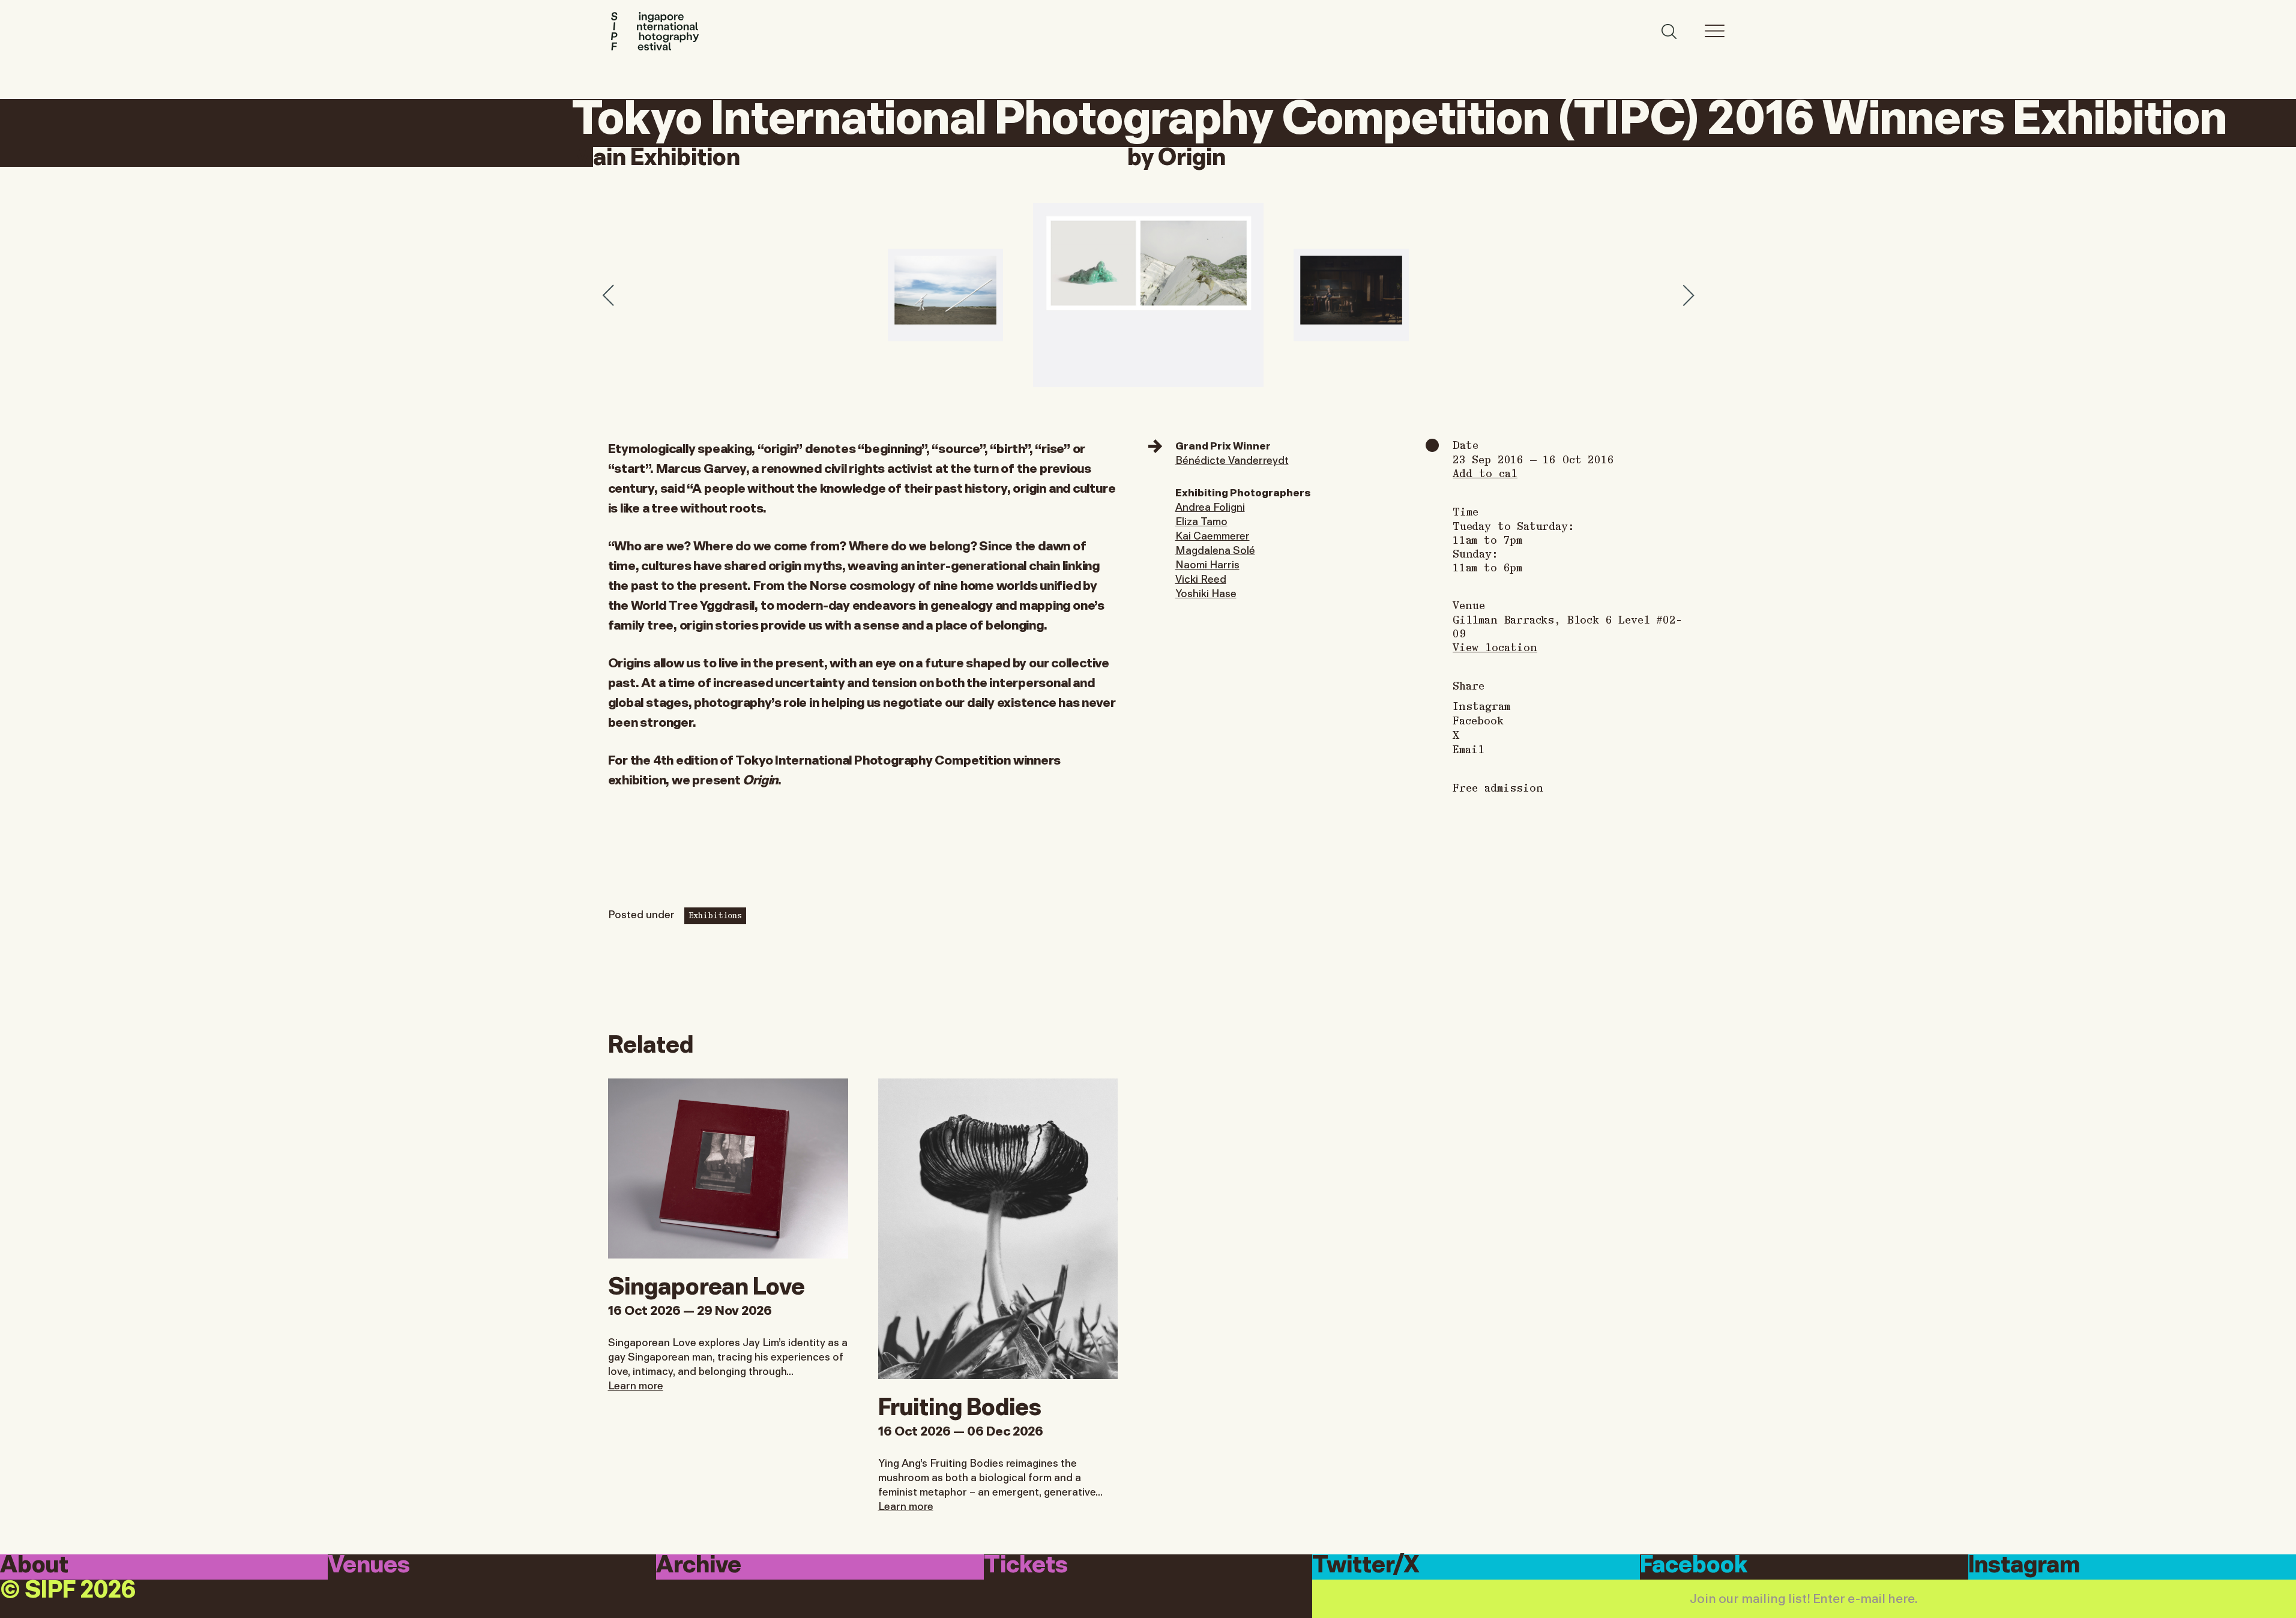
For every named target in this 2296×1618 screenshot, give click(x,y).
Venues (369, 1566)
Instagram (1481, 706)
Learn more (636, 1385)
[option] (1148, 295)
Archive (699, 1566)
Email (1469, 749)
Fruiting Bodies (960, 1404)
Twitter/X (1366, 1566)
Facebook (1478, 720)
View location (1495, 647)
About (34, 1566)
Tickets (1026, 1566)
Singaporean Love (707, 1284)
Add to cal (1485, 473)
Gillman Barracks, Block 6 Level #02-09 (1567, 626)
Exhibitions (715, 915)
